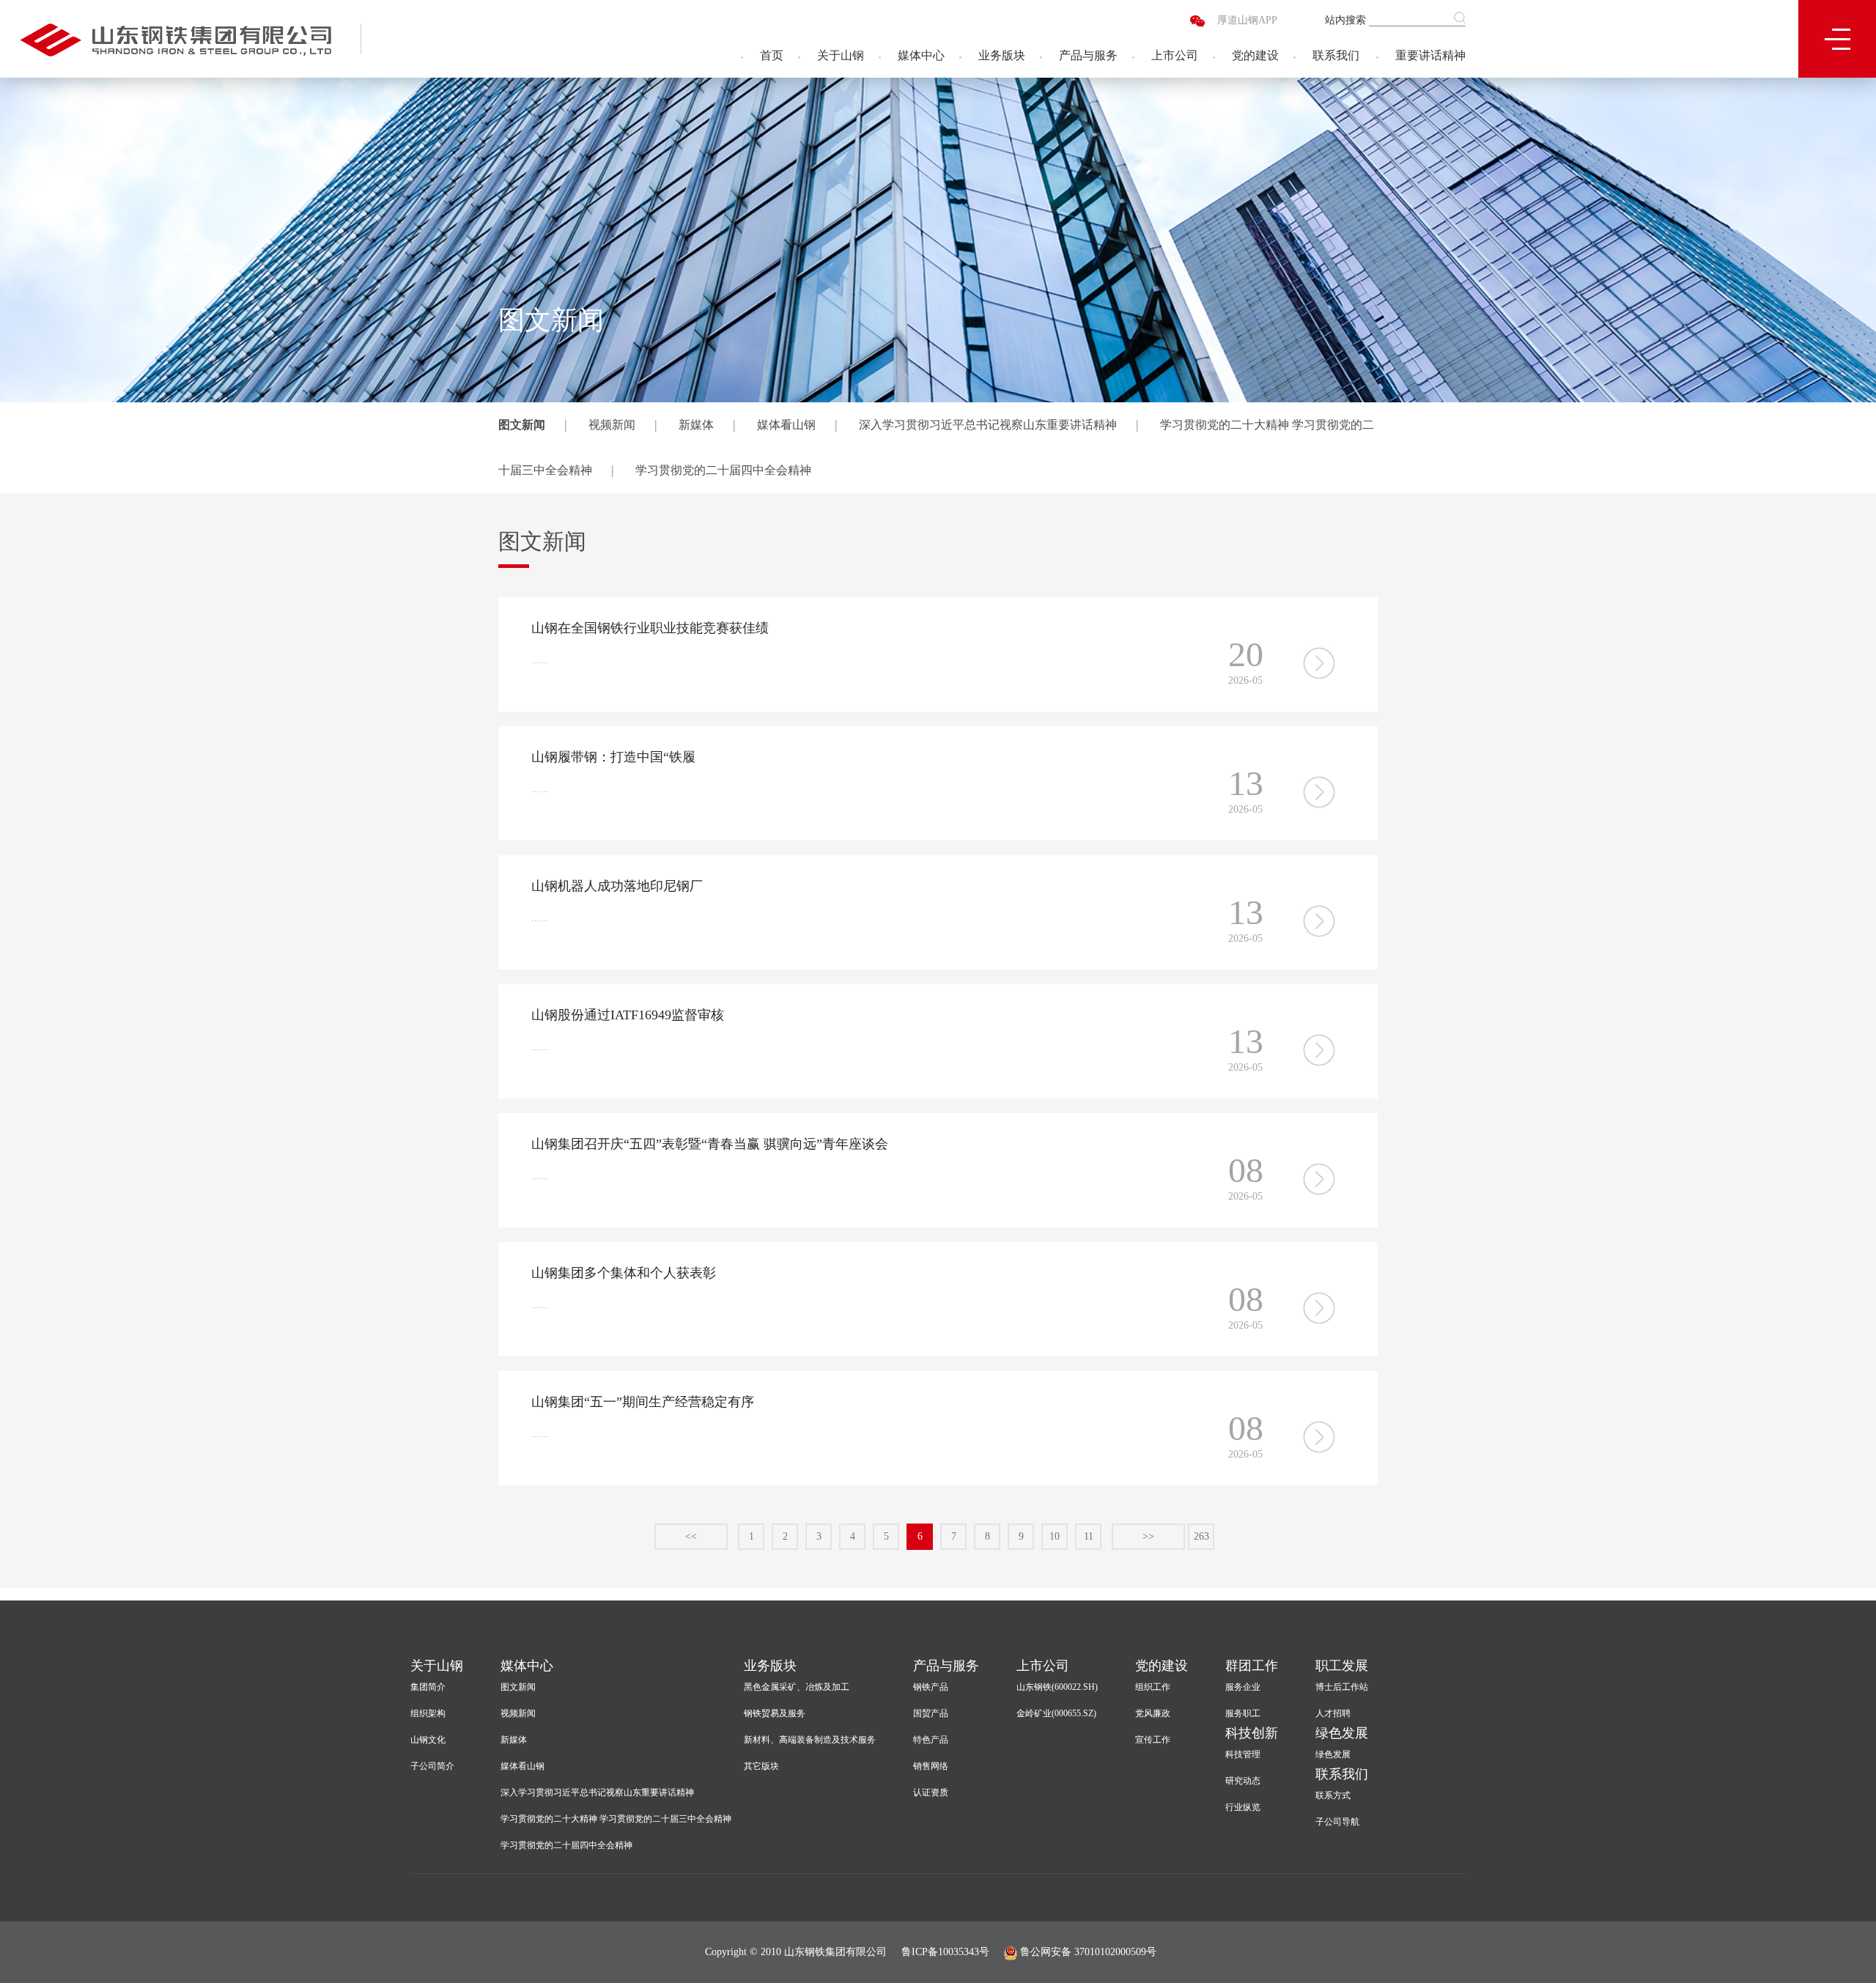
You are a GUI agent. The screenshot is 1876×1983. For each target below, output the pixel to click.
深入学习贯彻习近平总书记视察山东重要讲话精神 (988, 425)
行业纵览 (1243, 1807)
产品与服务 (1088, 55)
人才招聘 (1333, 1713)
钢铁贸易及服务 (775, 1713)
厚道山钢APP (1247, 20)
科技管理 (1243, 1754)
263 (1201, 1536)
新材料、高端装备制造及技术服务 (810, 1740)
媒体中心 (921, 55)
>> (1148, 1536)
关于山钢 (841, 55)
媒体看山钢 (786, 425)
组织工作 (1153, 1687)
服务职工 (1243, 1713)
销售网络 (931, 1766)
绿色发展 (1342, 1733)
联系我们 (1336, 55)
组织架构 (428, 1713)
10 (1055, 1536)
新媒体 (696, 425)
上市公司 (1175, 55)
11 (1089, 1536)
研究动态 (1243, 1781)
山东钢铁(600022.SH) (1057, 1687)
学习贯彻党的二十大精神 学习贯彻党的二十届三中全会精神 (616, 1819)
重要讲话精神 (1430, 55)
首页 (772, 55)
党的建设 (1255, 55)
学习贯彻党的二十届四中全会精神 (723, 470)
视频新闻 (612, 425)
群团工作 (1252, 1666)
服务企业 (1243, 1687)
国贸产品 (931, 1713)
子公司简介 (432, 1766)
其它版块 (761, 1766)
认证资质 (931, 1792)
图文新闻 (522, 425)
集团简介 (428, 1687)
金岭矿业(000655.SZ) (1056, 1713)
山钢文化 (428, 1740)
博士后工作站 (1342, 1687)
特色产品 (931, 1740)
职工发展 (1342, 1666)
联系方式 (1333, 1795)
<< (691, 1536)
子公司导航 (1337, 1822)
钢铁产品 (931, 1687)
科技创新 (1252, 1733)
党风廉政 (1153, 1713)
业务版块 (1002, 55)
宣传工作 (1153, 1740)
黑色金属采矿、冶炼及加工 (797, 1687)
